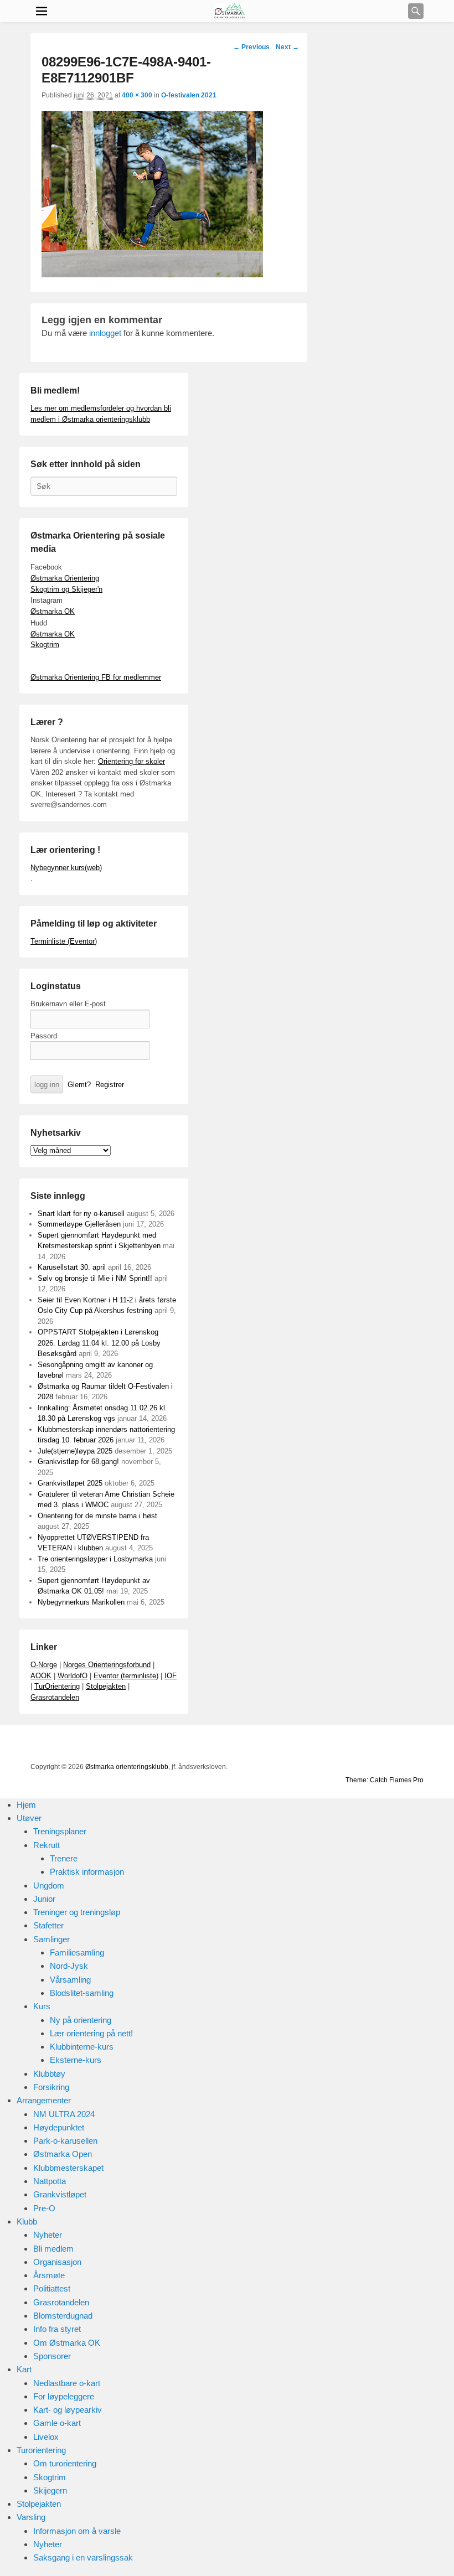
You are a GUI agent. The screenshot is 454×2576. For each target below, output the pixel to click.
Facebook (292, 1745)
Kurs (42, 2006)
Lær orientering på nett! (91, 2033)
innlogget (105, 333)
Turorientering (41, 2450)
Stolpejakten (106, 1686)
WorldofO (73, 1676)
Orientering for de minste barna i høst (97, 1516)
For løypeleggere (64, 2396)
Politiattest (52, 2288)
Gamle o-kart (57, 2423)
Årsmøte (49, 2275)
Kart (24, 2369)
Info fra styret (57, 2329)
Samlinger (51, 1939)
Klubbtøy (49, 2074)
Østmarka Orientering (65, 578)
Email (390, 1745)
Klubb (27, 2221)
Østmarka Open (63, 2154)
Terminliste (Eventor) (64, 941)
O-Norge (44, 1665)
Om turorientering (65, 2463)
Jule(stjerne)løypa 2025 (75, 1451)
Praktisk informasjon (87, 1872)
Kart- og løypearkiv (68, 2410)
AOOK (41, 1676)
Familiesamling (77, 1952)
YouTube (317, 1745)
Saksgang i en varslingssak (83, 2557)
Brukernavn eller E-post (68, 1004)
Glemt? (79, 1085)
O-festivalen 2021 (189, 95)
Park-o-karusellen (65, 2141)
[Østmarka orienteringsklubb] (230, 11)
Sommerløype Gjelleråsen (79, 1224)
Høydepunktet (59, 2127)
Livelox (46, 2437)
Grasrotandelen (55, 1697)
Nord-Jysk (69, 1966)
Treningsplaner (60, 1831)
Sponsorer (52, 2356)
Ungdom (49, 1886)
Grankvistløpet (60, 2194)
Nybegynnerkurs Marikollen (81, 1602)
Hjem (26, 1805)
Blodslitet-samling (82, 1993)
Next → (287, 47)
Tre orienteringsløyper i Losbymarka (95, 1559)
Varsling (31, 2517)
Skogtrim (45, 645)
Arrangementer (44, 2100)
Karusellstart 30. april (72, 1267)
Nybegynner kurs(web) (66, 868)
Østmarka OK (53, 611)
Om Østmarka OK (67, 2343)
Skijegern (50, 2490)
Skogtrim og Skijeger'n (66, 589)
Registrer (110, 1085)
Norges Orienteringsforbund (107, 1665)
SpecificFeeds (414, 1745)
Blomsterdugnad (63, 2316)
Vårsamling (70, 1980)
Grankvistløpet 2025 (70, 1483)
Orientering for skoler (131, 761)
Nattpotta (50, 2181)
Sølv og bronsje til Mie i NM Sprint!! (95, 1278)
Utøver (29, 1818)
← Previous (251, 47)
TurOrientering (57, 1686)
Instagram (365, 1745)
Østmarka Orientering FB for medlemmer (96, 677)
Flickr (341, 1745)
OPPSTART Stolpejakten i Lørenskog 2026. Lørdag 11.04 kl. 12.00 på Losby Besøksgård (99, 1343)
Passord (44, 1036)
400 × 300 (137, 95)
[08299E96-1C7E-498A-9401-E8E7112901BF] (152, 274)
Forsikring (51, 2087)
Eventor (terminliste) (126, 1676)
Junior (44, 1899)
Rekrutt (47, 1845)
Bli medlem (53, 2249)
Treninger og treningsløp (77, 1912)
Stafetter (48, 1925)
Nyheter (48, 2235)
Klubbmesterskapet (68, 2168)
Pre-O (44, 2208)
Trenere (64, 1858)
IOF (171, 1676)
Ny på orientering (81, 2020)
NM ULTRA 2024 (64, 2114)
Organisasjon (57, 2262)
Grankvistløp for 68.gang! (78, 1462)
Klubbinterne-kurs (82, 2047)
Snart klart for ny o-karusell (81, 1214)
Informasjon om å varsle (77, 2531)
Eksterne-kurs (76, 2060)
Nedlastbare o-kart (67, 2383)
